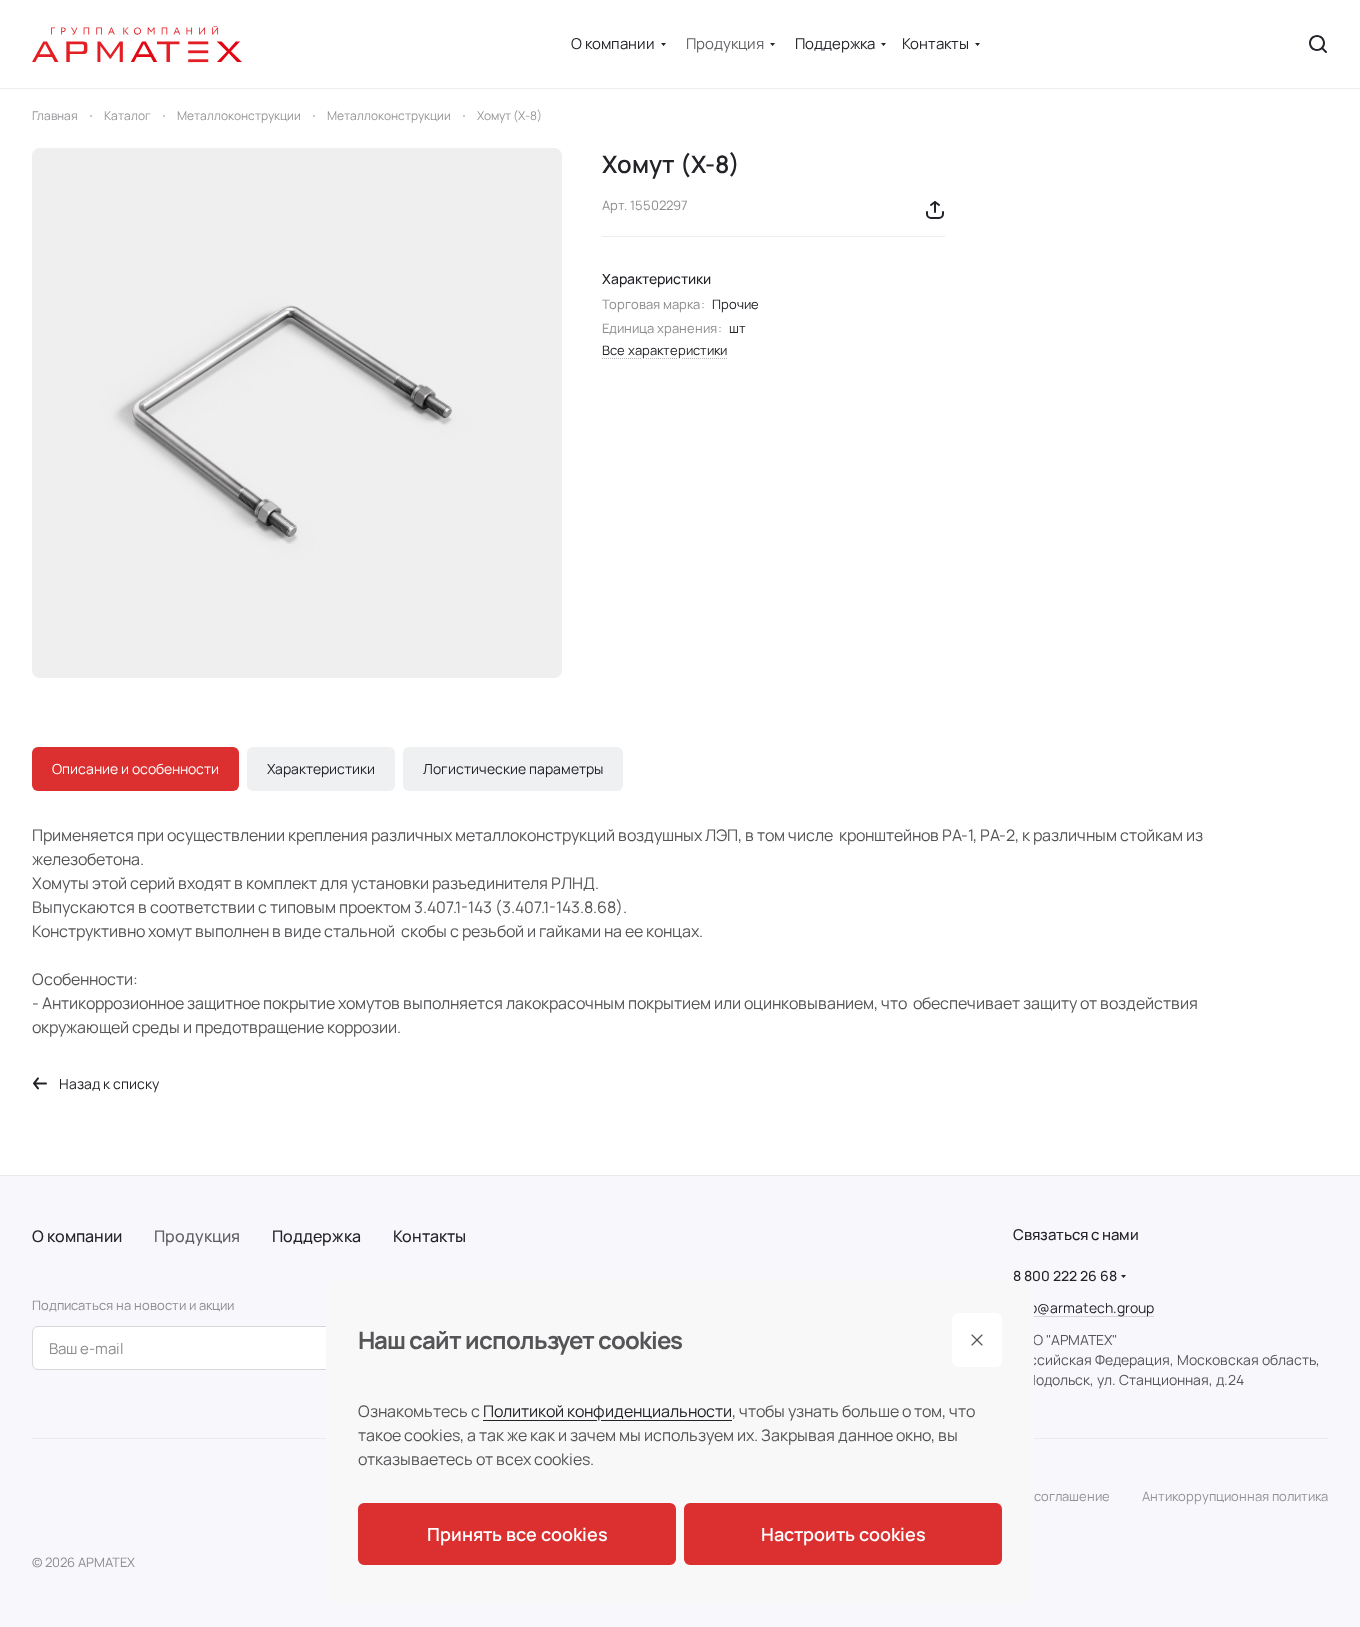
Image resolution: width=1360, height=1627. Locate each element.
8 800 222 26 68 (1065, 1275)
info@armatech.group (1083, 1307)
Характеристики (321, 768)
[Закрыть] (977, 1340)
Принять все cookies (517, 1534)
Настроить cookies (843, 1534)
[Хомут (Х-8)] (297, 413)
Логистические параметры (513, 768)
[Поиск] (1318, 44)
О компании (77, 1236)
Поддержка (316, 1236)
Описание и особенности (135, 768)
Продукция (197, 1236)
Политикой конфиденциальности (607, 1411)
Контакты (429, 1236)
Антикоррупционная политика (1235, 1496)
